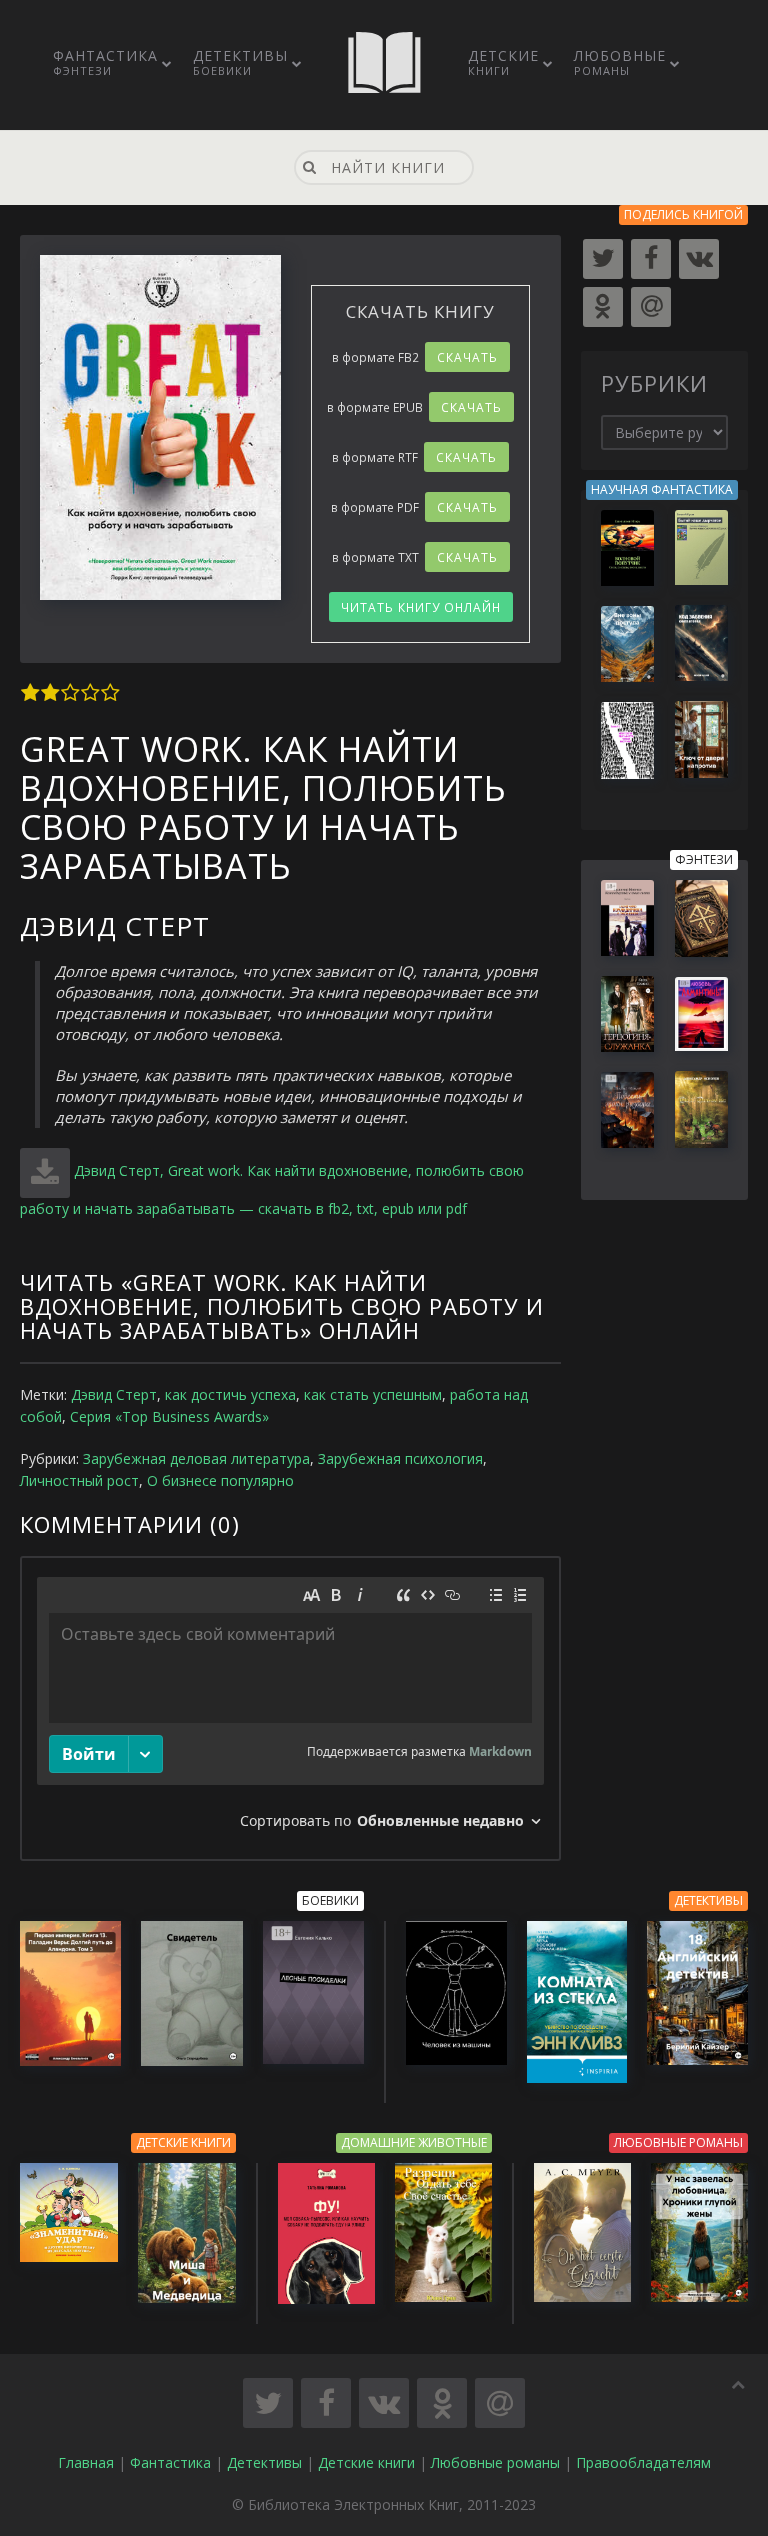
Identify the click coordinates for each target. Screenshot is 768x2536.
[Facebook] (651, 259)
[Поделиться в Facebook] (326, 2403)
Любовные (620, 62)
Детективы (240, 62)
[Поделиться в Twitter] (268, 2403)
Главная (86, 2462)
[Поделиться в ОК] (442, 2403)
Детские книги (366, 2462)
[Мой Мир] (651, 307)
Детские (503, 62)
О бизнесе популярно (220, 1480)
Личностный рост (79, 1480)
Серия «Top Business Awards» (169, 1416)
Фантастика (105, 62)
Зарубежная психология (400, 1458)
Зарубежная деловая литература (196, 1458)
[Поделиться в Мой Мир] (500, 2403)
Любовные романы (495, 2462)
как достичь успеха (230, 1394)
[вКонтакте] (699, 259)
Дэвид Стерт (114, 1394)
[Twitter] (603, 259)
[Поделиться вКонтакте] (384, 2403)
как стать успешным (373, 1394)
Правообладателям (643, 2462)
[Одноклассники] (603, 307)
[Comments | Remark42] (290, 1708)
